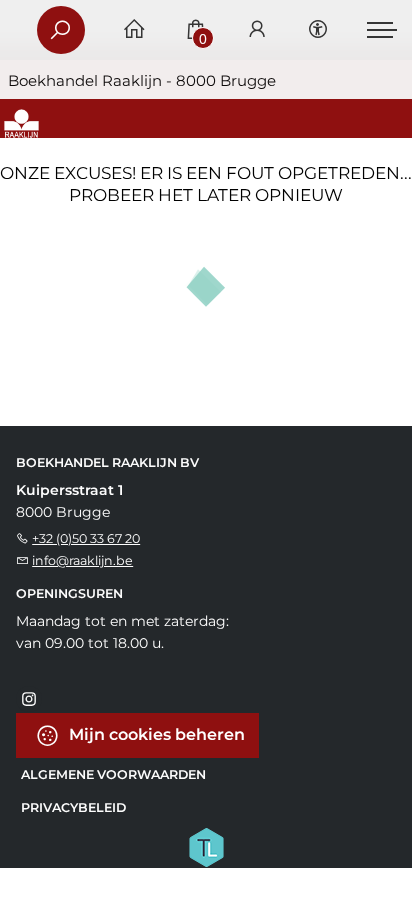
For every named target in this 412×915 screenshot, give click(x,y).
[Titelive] (206, 846)
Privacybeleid (73, 807)
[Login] (257, 30)
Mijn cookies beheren (155, 734)
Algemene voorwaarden (113, 774)
